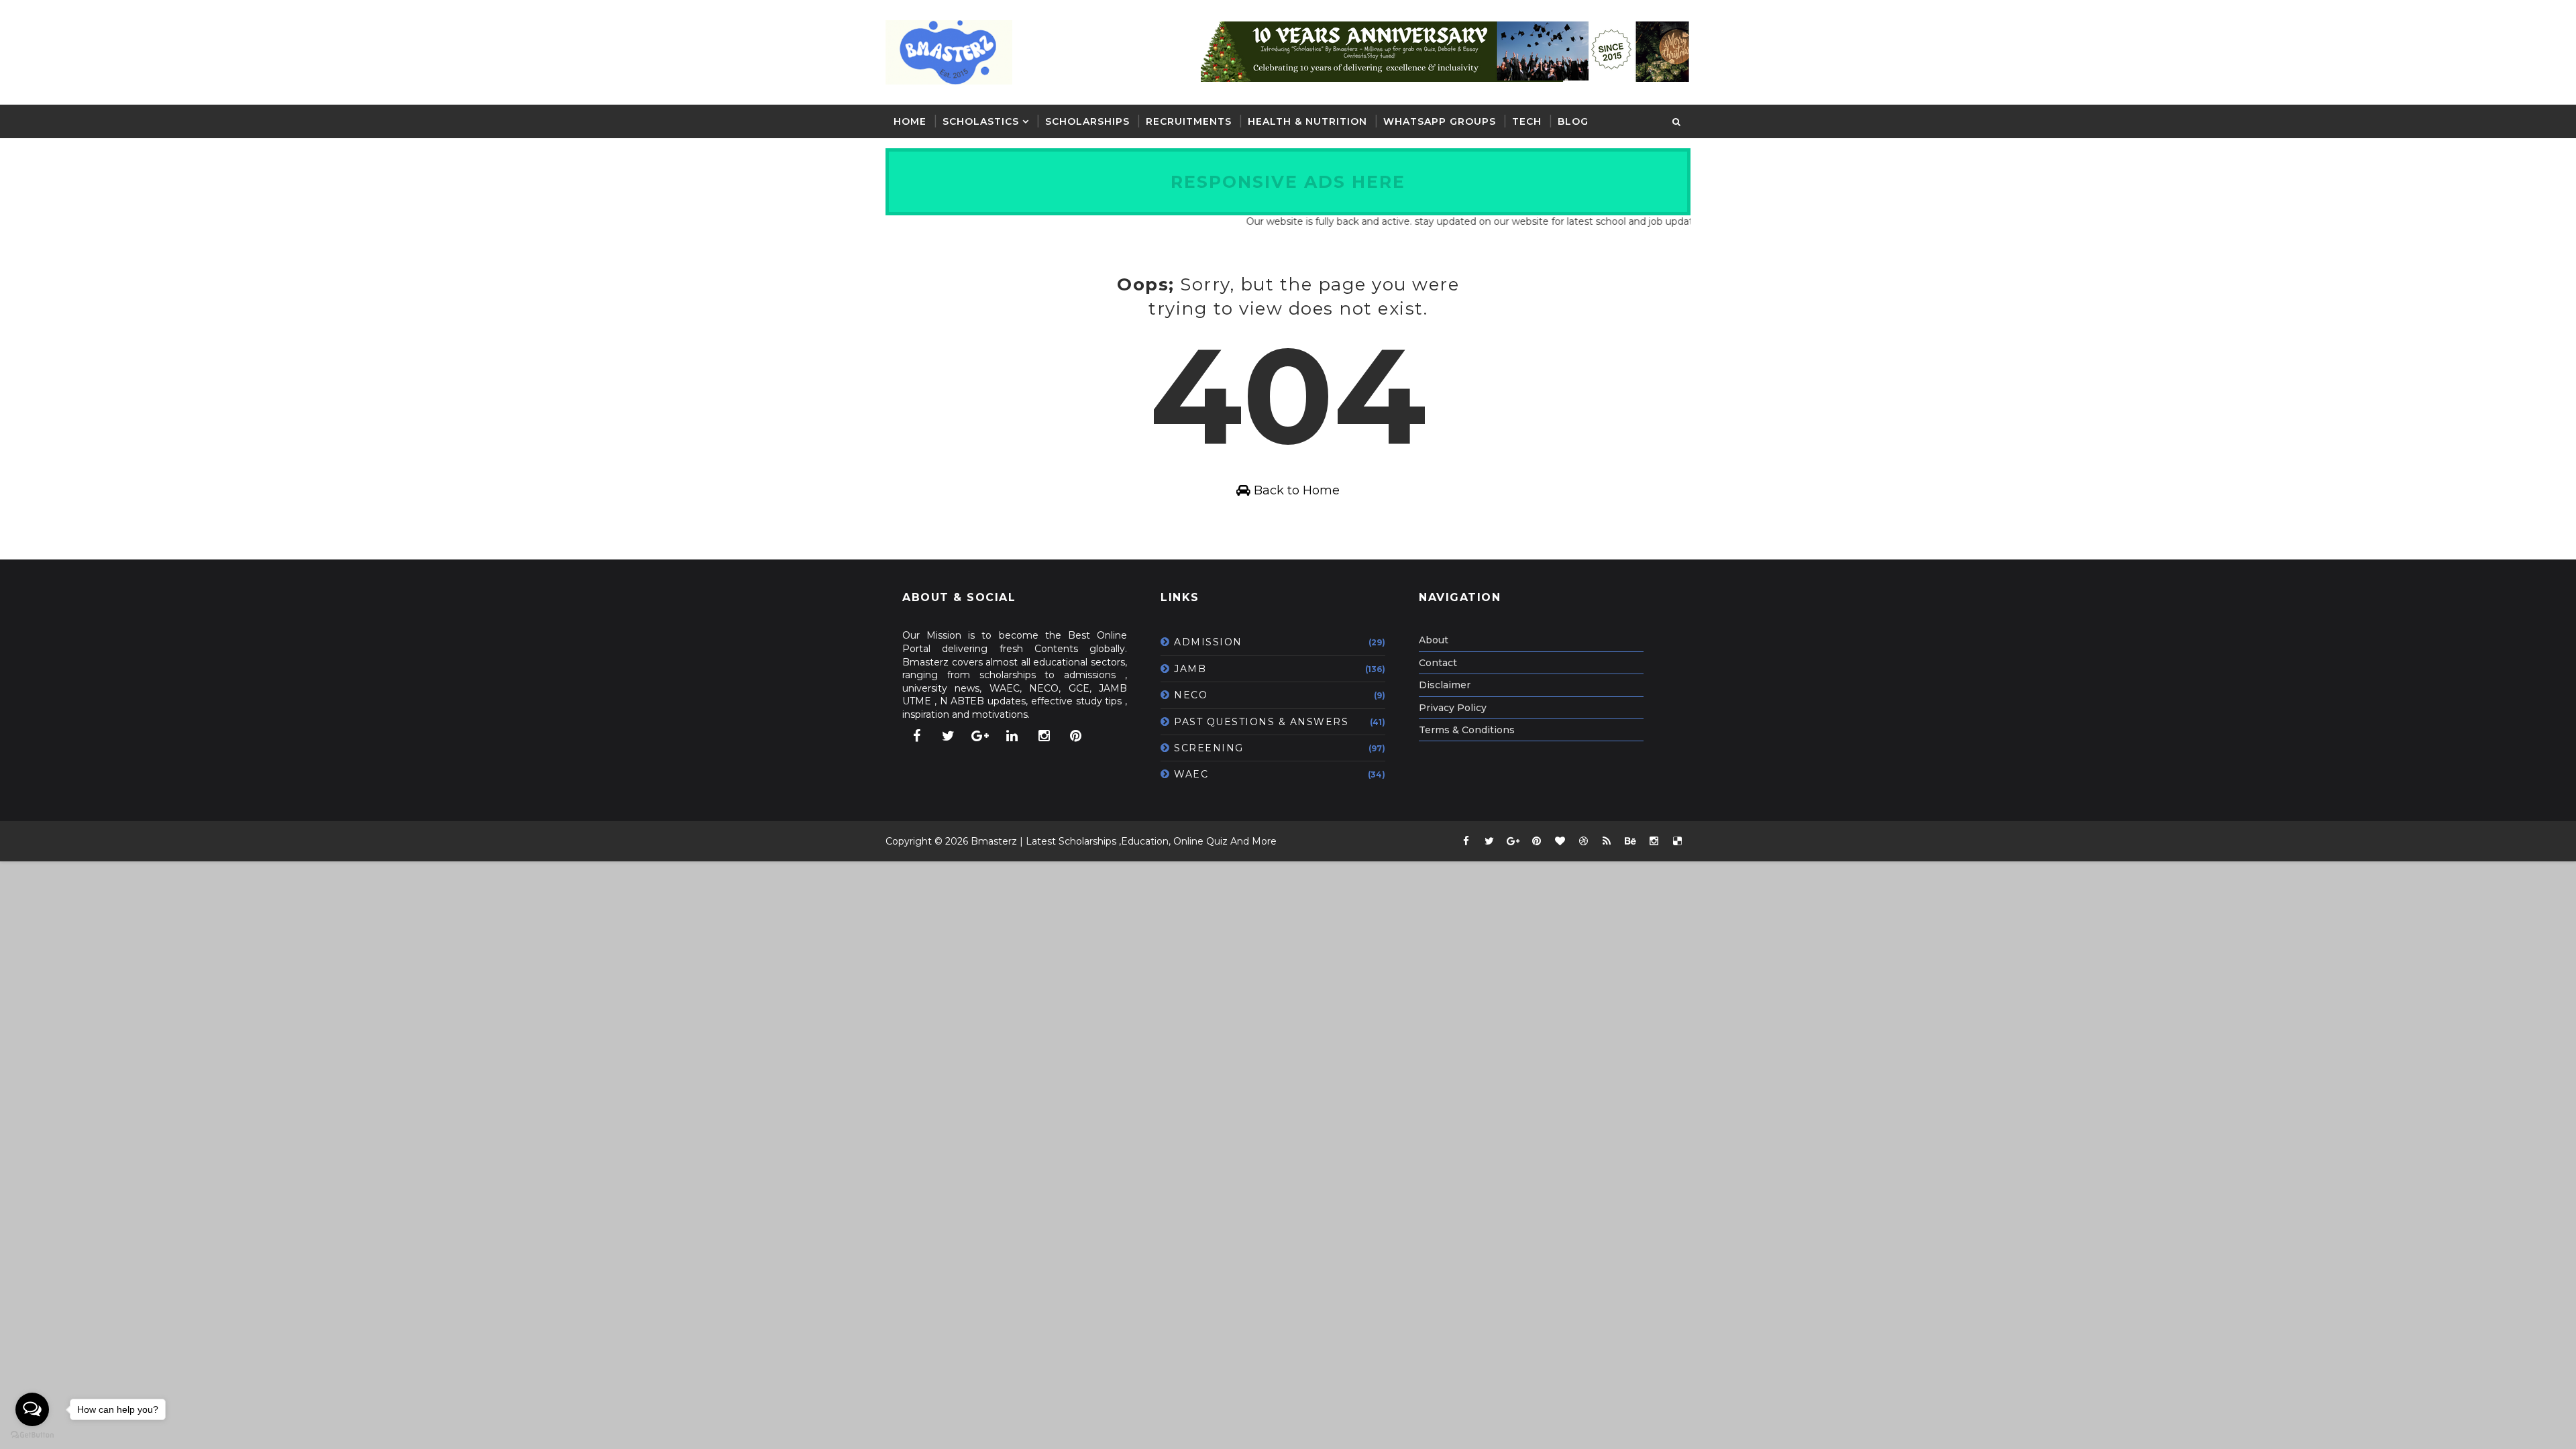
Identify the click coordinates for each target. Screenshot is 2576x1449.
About (1434, 640)
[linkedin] (1012, 736)
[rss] (1607, 841)
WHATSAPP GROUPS (1440, 121)
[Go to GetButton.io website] (32, 1435)
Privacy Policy (1453, 708)
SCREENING (1209, 748)
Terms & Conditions (1467, 730)
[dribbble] (1583, 841)
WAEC (1191, 774)
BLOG (1573, 121)
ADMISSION (1208, 642)
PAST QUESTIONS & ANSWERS (1261, 722)
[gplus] (980, 736)
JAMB (1190, 669)
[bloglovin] (1560, 841)
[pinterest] (1076, 736)
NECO (1191, 695)
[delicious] (1677, 841)
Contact (1438, 663)
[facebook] (916, 736)
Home (910, 121)
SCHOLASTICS (981, 121)
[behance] (1630, 841)
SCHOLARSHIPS (1087, 121)
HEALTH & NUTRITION (1307, 121)
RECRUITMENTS (1189, 121)
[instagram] (1044, 736)
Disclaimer (1445, 685)
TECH (1527, 121)
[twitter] (949, 736)
